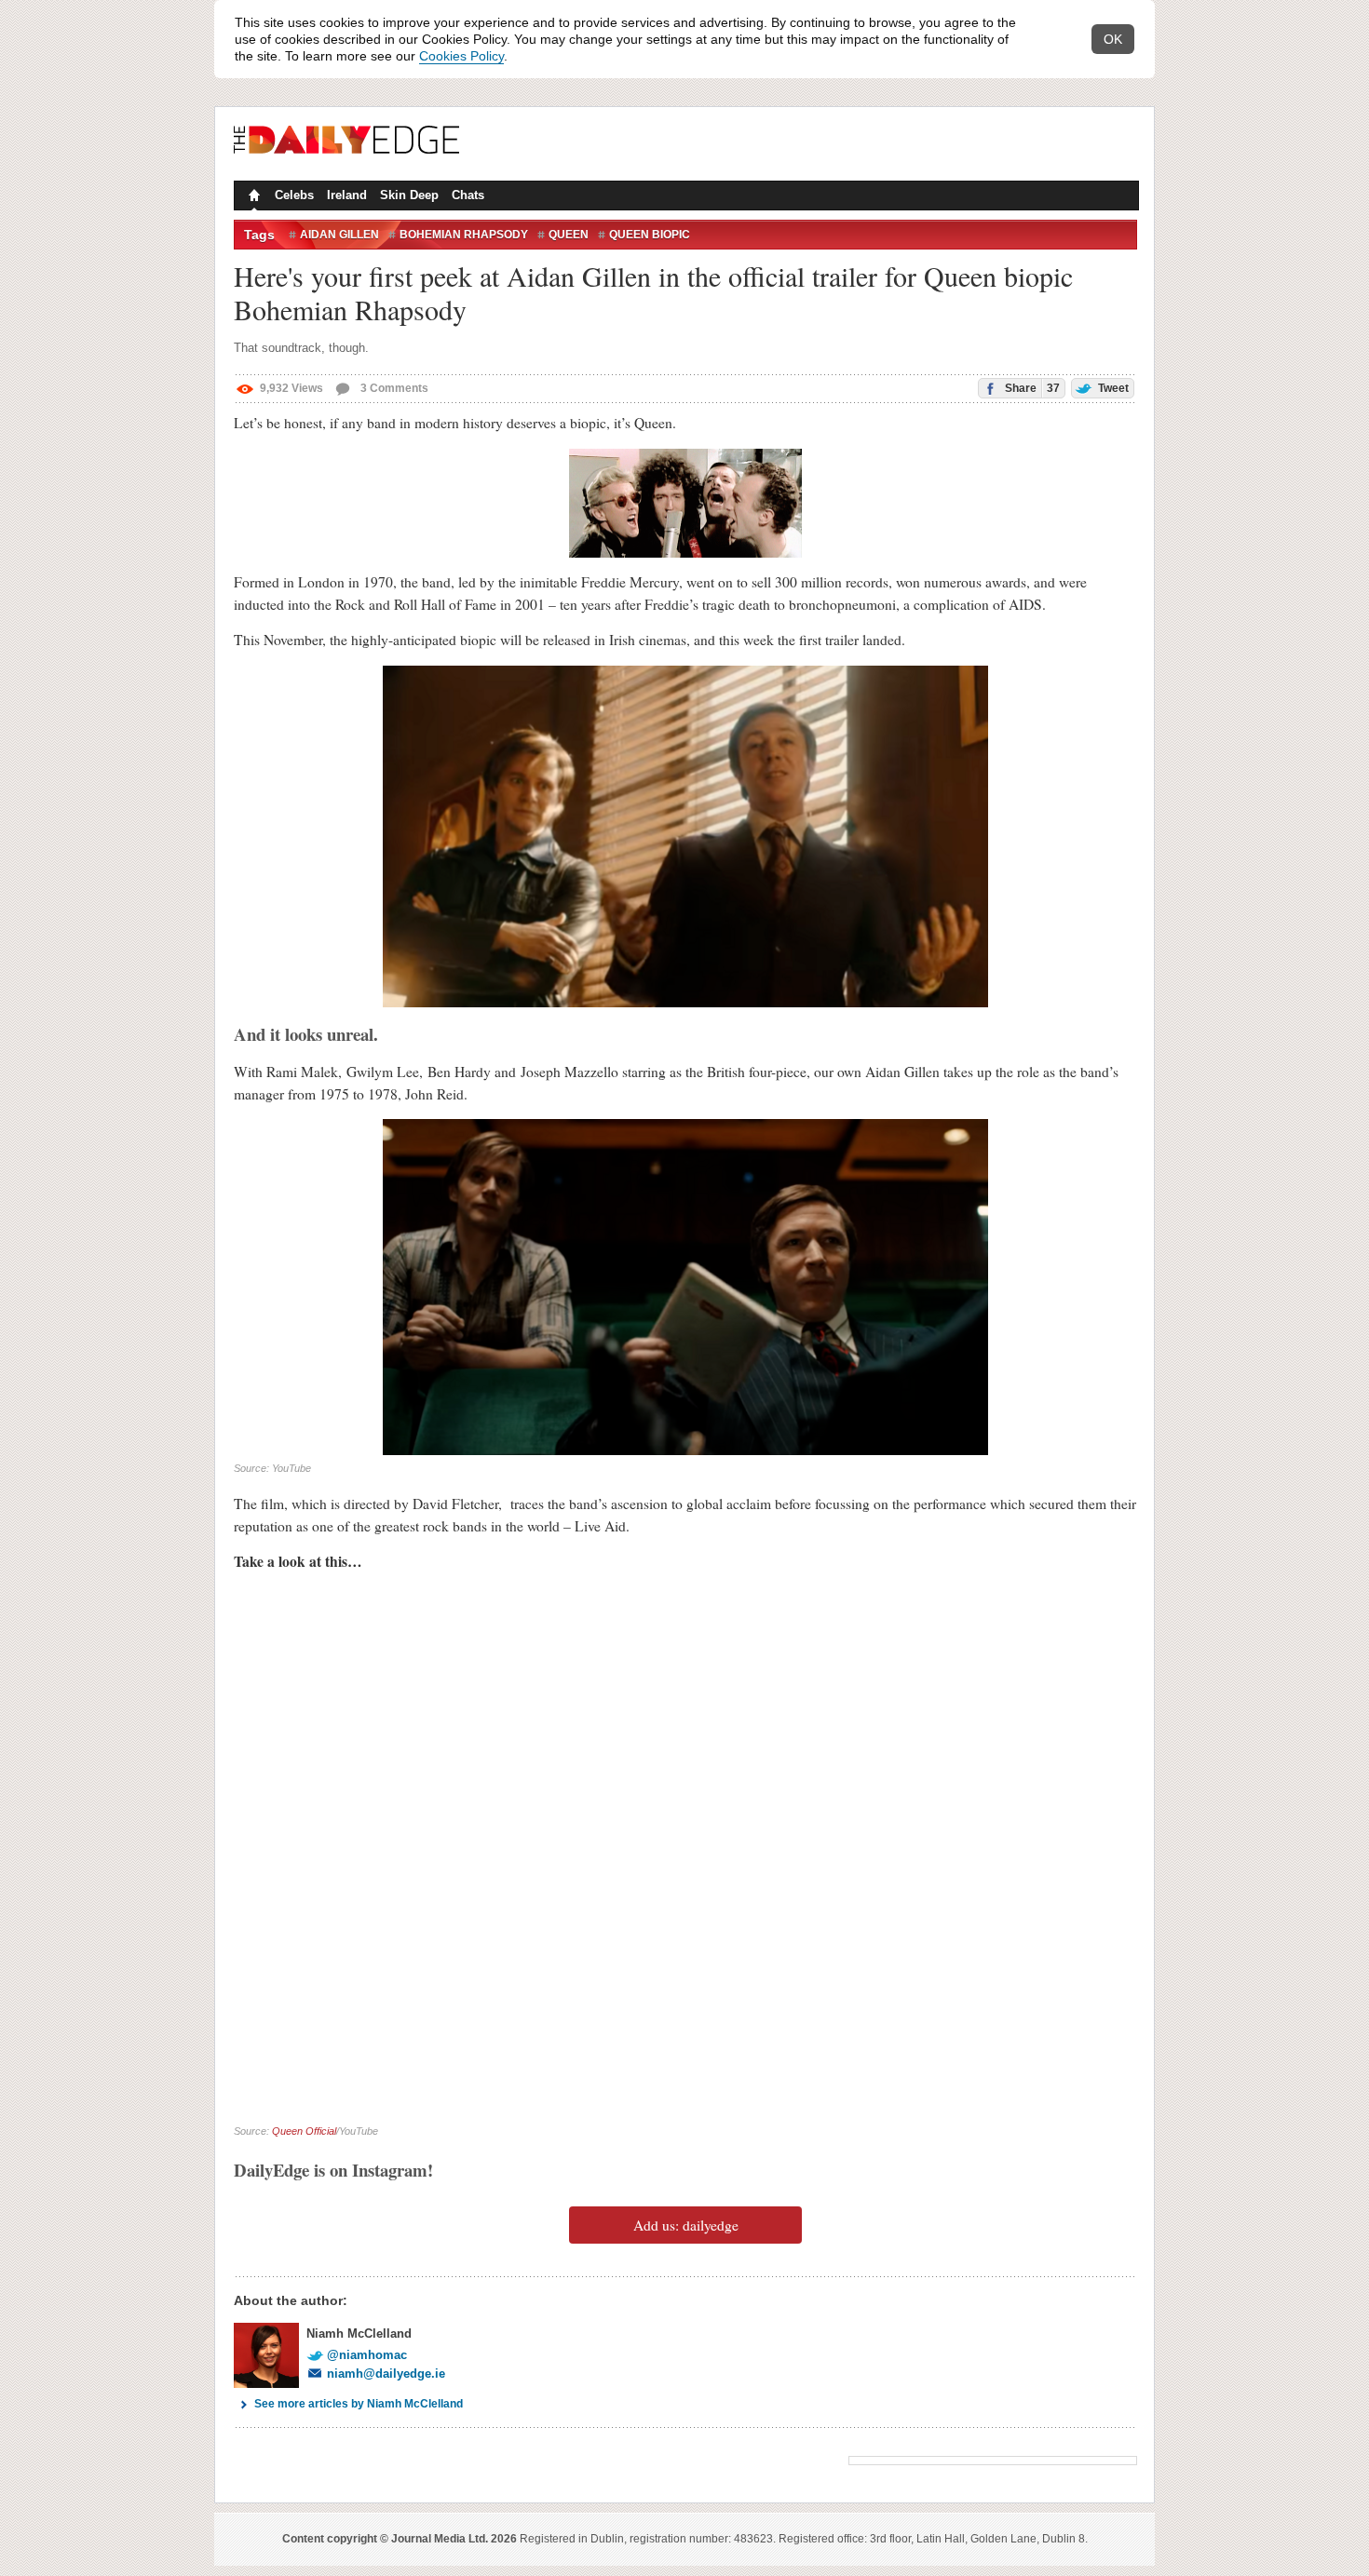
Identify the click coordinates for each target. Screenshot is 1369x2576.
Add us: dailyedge (686, 2225)
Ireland (347, 195)
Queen (569, 235)
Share (1031, 388)
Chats (468, 195)
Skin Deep (409, 195)
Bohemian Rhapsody (464, 235)
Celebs (294, 195)
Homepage (252, 197)
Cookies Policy (461, 56)
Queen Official (304, 2131)
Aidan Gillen (339, 235)
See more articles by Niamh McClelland (359, 2404)
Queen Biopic (650, 235)
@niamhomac (367, 2355)
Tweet (1112, 388)
